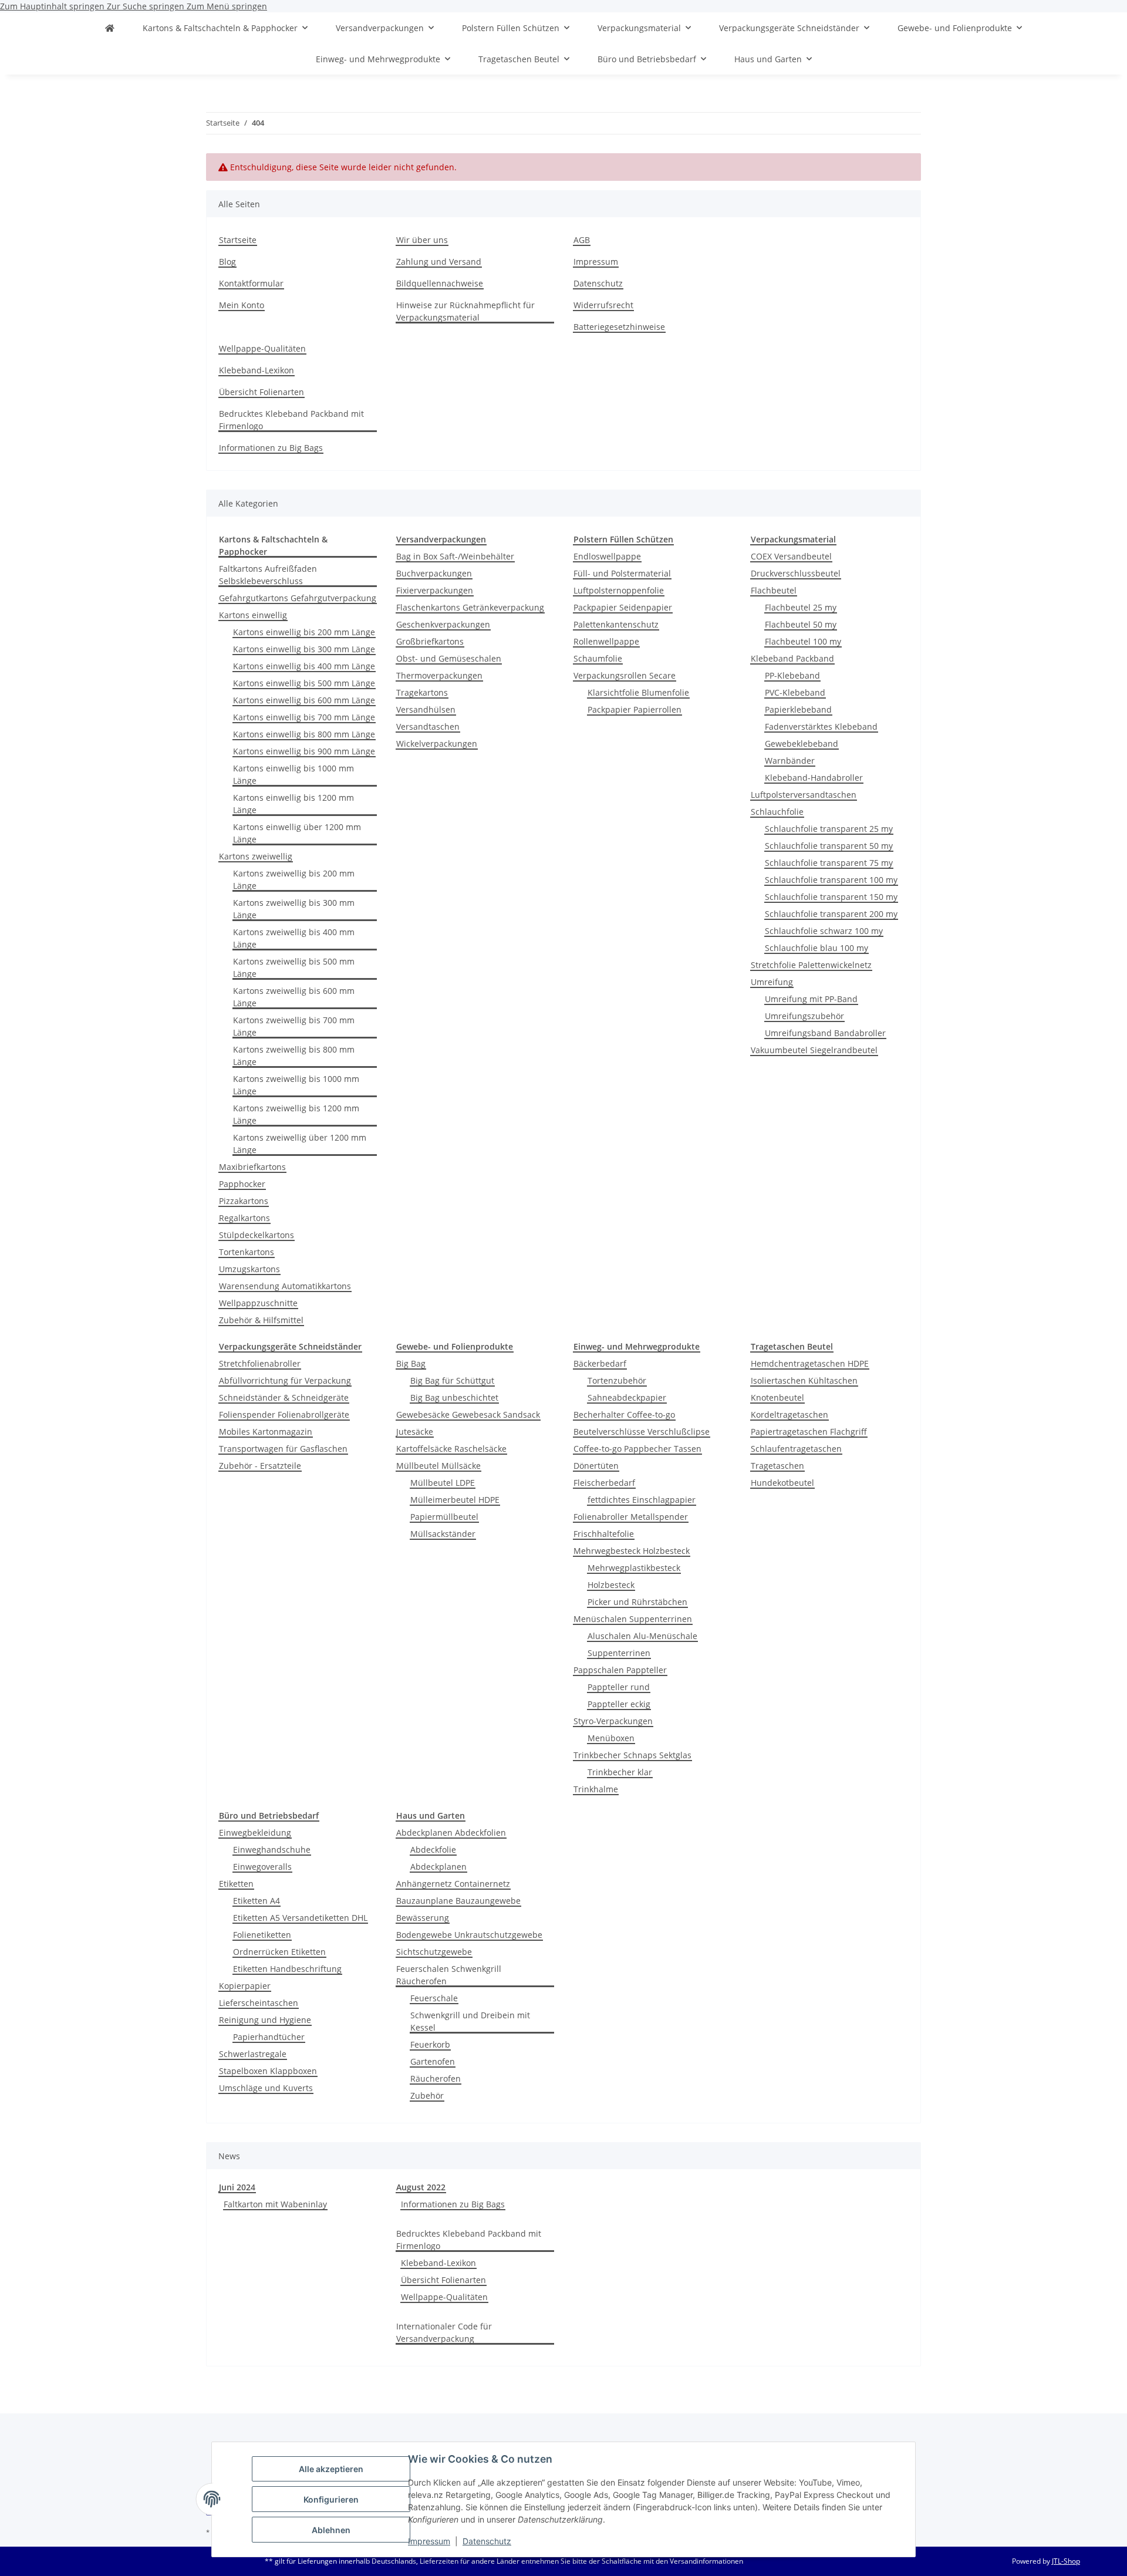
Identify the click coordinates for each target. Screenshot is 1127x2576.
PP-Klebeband (792, 675)
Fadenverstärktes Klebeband (821, 726)
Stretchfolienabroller (260, 1363)
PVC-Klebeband (795, 692)
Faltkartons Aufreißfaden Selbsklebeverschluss (268, 575)
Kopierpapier (245, 1986)
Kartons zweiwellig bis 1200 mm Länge (296, 1114)
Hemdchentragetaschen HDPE (810, 1363)
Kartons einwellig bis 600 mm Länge (304, 700)
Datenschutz (487, 2541)
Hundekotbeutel (782, 1483)
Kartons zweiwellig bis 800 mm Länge (294, 1056)
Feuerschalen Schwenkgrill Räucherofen (449, 1975)
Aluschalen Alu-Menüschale (642, 1636)
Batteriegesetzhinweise (619, 327)
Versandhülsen (426, 709)
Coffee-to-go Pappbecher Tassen (637, 1449)
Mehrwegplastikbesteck (634, 1568)
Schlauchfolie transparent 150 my (831, 897)
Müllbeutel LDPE (443, 1483)
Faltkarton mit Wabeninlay (275, 2204)
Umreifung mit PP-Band (811, 999)
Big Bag (411, 1363)
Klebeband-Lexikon (257, 370)
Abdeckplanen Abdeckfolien (451, 1832)
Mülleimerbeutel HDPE (455, 1500)
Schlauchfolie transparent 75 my (829, 863)
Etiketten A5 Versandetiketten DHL (300, 1918)
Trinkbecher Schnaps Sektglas (632, 1755)
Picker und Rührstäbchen (637, 1602)
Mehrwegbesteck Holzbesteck (632, 1551)
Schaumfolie (598, 658)
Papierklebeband (798, 709)
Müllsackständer (443, 1534)
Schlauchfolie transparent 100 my (831, 880)
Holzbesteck (611, 1585)
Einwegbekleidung (255, 1832)
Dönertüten (596, 1466)
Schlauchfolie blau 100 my (816, 948)
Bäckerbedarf (600, 1363)
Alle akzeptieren (331, 2469)
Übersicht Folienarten (261, 392)
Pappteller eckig (619, 1704)
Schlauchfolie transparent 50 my (829, 846)
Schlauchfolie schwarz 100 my (824, 931)
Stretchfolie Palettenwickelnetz (811, 965)
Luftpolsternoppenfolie (619, 590)
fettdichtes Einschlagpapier (642, 1500)
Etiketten (236, 1884)
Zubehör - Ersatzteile (260, 1466)
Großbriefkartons (430, 641)
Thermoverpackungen (439, 675)
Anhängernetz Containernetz (453, 1884)
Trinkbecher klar (620, 1772)
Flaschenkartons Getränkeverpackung (470, 607)
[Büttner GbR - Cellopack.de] (110, 28)
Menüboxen (611, 1738)
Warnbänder (790, 761)
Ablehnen (331, 2530)
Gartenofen (433, 2061)
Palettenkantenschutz (616, 624)
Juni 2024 (237, 2187)
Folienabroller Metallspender (631, 1517)
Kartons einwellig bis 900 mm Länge (304, 751)
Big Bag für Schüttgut (452, 1380)
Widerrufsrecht (603, 305)
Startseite (238, 240)
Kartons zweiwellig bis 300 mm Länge (294, 909)
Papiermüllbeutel (444, 1517)
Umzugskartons (249, 1269)
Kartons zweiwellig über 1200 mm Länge (300, 1144)
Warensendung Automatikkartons (285, 1286)
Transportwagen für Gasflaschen (283, 1449)
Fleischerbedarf (604, 1483)
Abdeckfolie (433, 1850)
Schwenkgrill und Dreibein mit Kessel (470, 2021)
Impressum (429, 2541)
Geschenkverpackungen (443, 624)
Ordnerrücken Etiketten (279, 1952)
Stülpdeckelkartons (257, 1235)
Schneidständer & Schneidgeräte (284, 1397)
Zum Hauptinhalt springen (53, 6)
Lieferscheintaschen (259, 2003)
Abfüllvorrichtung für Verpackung (285, 1380)
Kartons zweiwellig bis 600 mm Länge (294, 997)
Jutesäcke (415, 1432)
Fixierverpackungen (435, 590)
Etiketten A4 (257, 1901)
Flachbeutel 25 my (801, 607)
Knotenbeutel (777, 1397)
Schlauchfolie (777, 812)
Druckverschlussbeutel (796, 573)
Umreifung (772, 982)
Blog (227, 262)
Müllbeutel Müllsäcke (438, 1466)
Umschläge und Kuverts (266, 2088)
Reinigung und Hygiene (265, 2020)
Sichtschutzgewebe (434, 1952)
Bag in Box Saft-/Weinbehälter (455, 556)
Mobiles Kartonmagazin (266, 1432)
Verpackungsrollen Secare (625, 675)
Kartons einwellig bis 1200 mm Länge (293, 804)
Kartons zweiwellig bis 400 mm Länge (294, 938)
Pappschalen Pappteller (620, 1670)
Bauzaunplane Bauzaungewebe (458, 1901)
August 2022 (421, 2187)
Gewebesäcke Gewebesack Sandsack (468, 1415)
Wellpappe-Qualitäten (262, 348)
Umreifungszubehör (804, 1016)
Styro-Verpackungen (613, 1721)
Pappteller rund (619, 1687)
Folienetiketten (262, 1935)
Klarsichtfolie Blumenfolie (638, 692)
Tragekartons (422, 692)
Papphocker (242, 1184)
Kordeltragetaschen (789, 1415)
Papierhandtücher (269, 2037)
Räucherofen (436, 2078)
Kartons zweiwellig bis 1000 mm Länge (296, 1085)
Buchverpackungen (434, 573)
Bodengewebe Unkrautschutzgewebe (469, 1935)
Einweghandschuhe (272, 1850)
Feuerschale (434, 1998)
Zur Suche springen (147, 6)
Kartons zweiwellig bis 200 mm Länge (294, 879)
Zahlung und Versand (439, 262)
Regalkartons (244, 1218)
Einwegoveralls (262, 1867)
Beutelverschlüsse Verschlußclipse (642, 1432)
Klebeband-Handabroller (814, 778)
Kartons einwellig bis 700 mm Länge (304, 717)
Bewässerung (423, 1918)
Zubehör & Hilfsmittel (261, 1320)
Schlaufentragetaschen (796, 1449)
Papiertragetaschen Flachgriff (809, 1432)
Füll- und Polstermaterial (622, 573)
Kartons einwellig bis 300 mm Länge (304, 649)
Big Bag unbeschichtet (454, 1397)
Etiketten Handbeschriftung (287, 1969)
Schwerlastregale (253, 2054)
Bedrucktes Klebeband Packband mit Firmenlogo (291, 420)
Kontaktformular (251, 283)
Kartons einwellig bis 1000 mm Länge (293, 774)
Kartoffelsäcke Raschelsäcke (451, 1449)
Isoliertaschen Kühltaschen (804, 1380)
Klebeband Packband (792, 658)
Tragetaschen (777, 1466)
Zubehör (427, 2095)
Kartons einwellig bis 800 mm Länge (304, 734)
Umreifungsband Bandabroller (825, 1033)
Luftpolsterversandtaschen (804, 795)
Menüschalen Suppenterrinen (633, 1619)
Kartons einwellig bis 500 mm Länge (304, 683)
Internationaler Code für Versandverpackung (444, 2332)
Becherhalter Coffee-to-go (624, 1415)
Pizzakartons (244, 1201)
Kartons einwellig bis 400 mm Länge (304, 666)
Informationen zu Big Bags (271, 448)
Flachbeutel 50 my (801, 624)
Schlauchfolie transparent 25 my (829, 829)
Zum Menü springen (227, 6)
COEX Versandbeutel (791, 556)
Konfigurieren (331, 2499)
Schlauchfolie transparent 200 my (831, 914)
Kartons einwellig (253, 615)
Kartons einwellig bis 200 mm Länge (304, 632)
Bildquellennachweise (440, 283)
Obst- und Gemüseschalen (449, 658)
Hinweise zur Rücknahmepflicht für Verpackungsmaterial (465, 311)
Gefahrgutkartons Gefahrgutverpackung (298, 598)
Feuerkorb (430, 2044)
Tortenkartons (247, 1252)
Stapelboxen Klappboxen (268, 2071)
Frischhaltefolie (604, 1534)
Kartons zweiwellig (256, 856)
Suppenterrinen (619, 1653)
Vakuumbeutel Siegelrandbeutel (814, 1050)
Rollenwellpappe (606, 641)
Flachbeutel (774, 590)
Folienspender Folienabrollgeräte (284, 1415)
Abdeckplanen (438, 1867)
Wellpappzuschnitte (258, 1303)
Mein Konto (242, 305)
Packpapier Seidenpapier (623, 607)
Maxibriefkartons (252, 1167)
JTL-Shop (1066, 2561)
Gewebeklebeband (802, 744)
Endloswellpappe (607, 556)
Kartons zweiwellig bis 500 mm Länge (294, 967)
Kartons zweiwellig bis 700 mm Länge (294, 1026)
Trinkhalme (596, 1789)
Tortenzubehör (617, 1380)
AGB (582, 240)
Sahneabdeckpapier (627, 1397)
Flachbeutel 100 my (803, 641)
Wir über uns (422, 240)
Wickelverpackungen (437, 744)
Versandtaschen (428, 726)
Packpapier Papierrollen (635, 709)
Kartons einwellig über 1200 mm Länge (297, 833)
